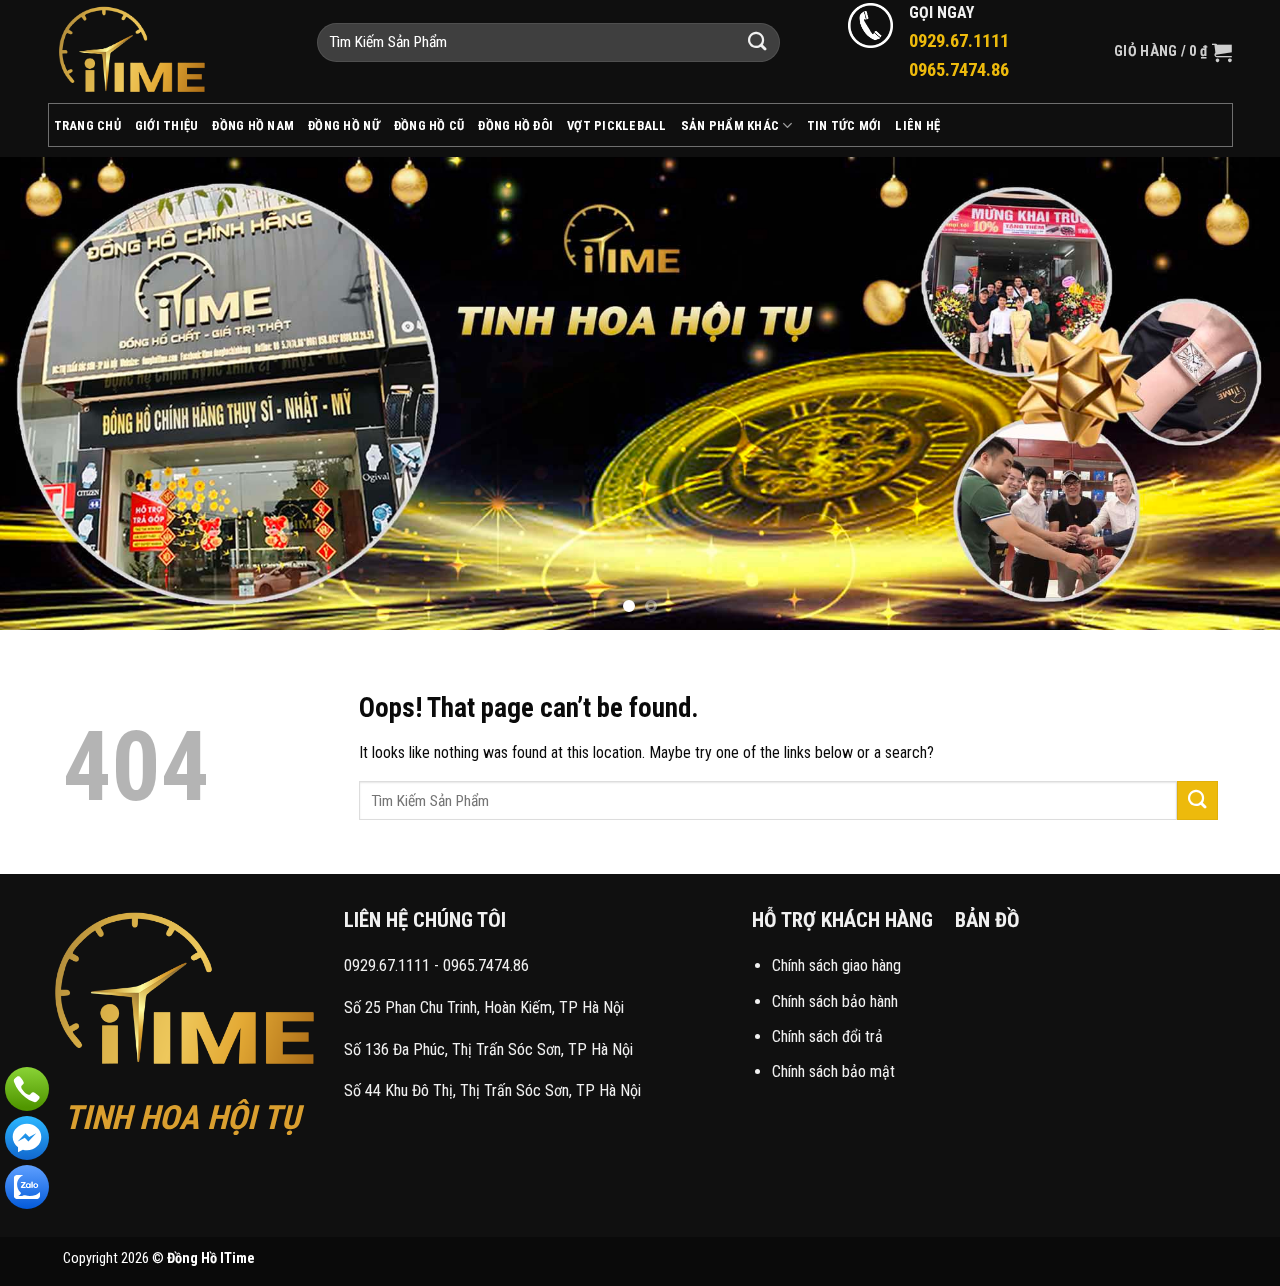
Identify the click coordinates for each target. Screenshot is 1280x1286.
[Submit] (758, 42)
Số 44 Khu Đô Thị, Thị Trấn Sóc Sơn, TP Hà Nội (492, 1090)
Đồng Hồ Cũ (429, 125)
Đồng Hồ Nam (253, 125)
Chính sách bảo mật (833, 1071)
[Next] (1229, 392)
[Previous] (51, 392)
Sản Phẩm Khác (730, 125)
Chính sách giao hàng (836, 965)
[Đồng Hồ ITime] (167, 51)
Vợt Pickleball (617, 125)
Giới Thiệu (167, 125)
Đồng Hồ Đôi (515, 125)
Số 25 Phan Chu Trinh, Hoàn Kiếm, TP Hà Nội (484, 1007)
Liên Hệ (917, 125)
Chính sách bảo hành (835, 1001)
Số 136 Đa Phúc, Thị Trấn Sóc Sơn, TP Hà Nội (488, 1049)
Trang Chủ (87, 125)
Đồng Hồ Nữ (344, 125)
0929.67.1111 (387, 965)
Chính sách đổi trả (827, 1036)
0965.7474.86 (486, 965)
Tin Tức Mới (844, 125)
